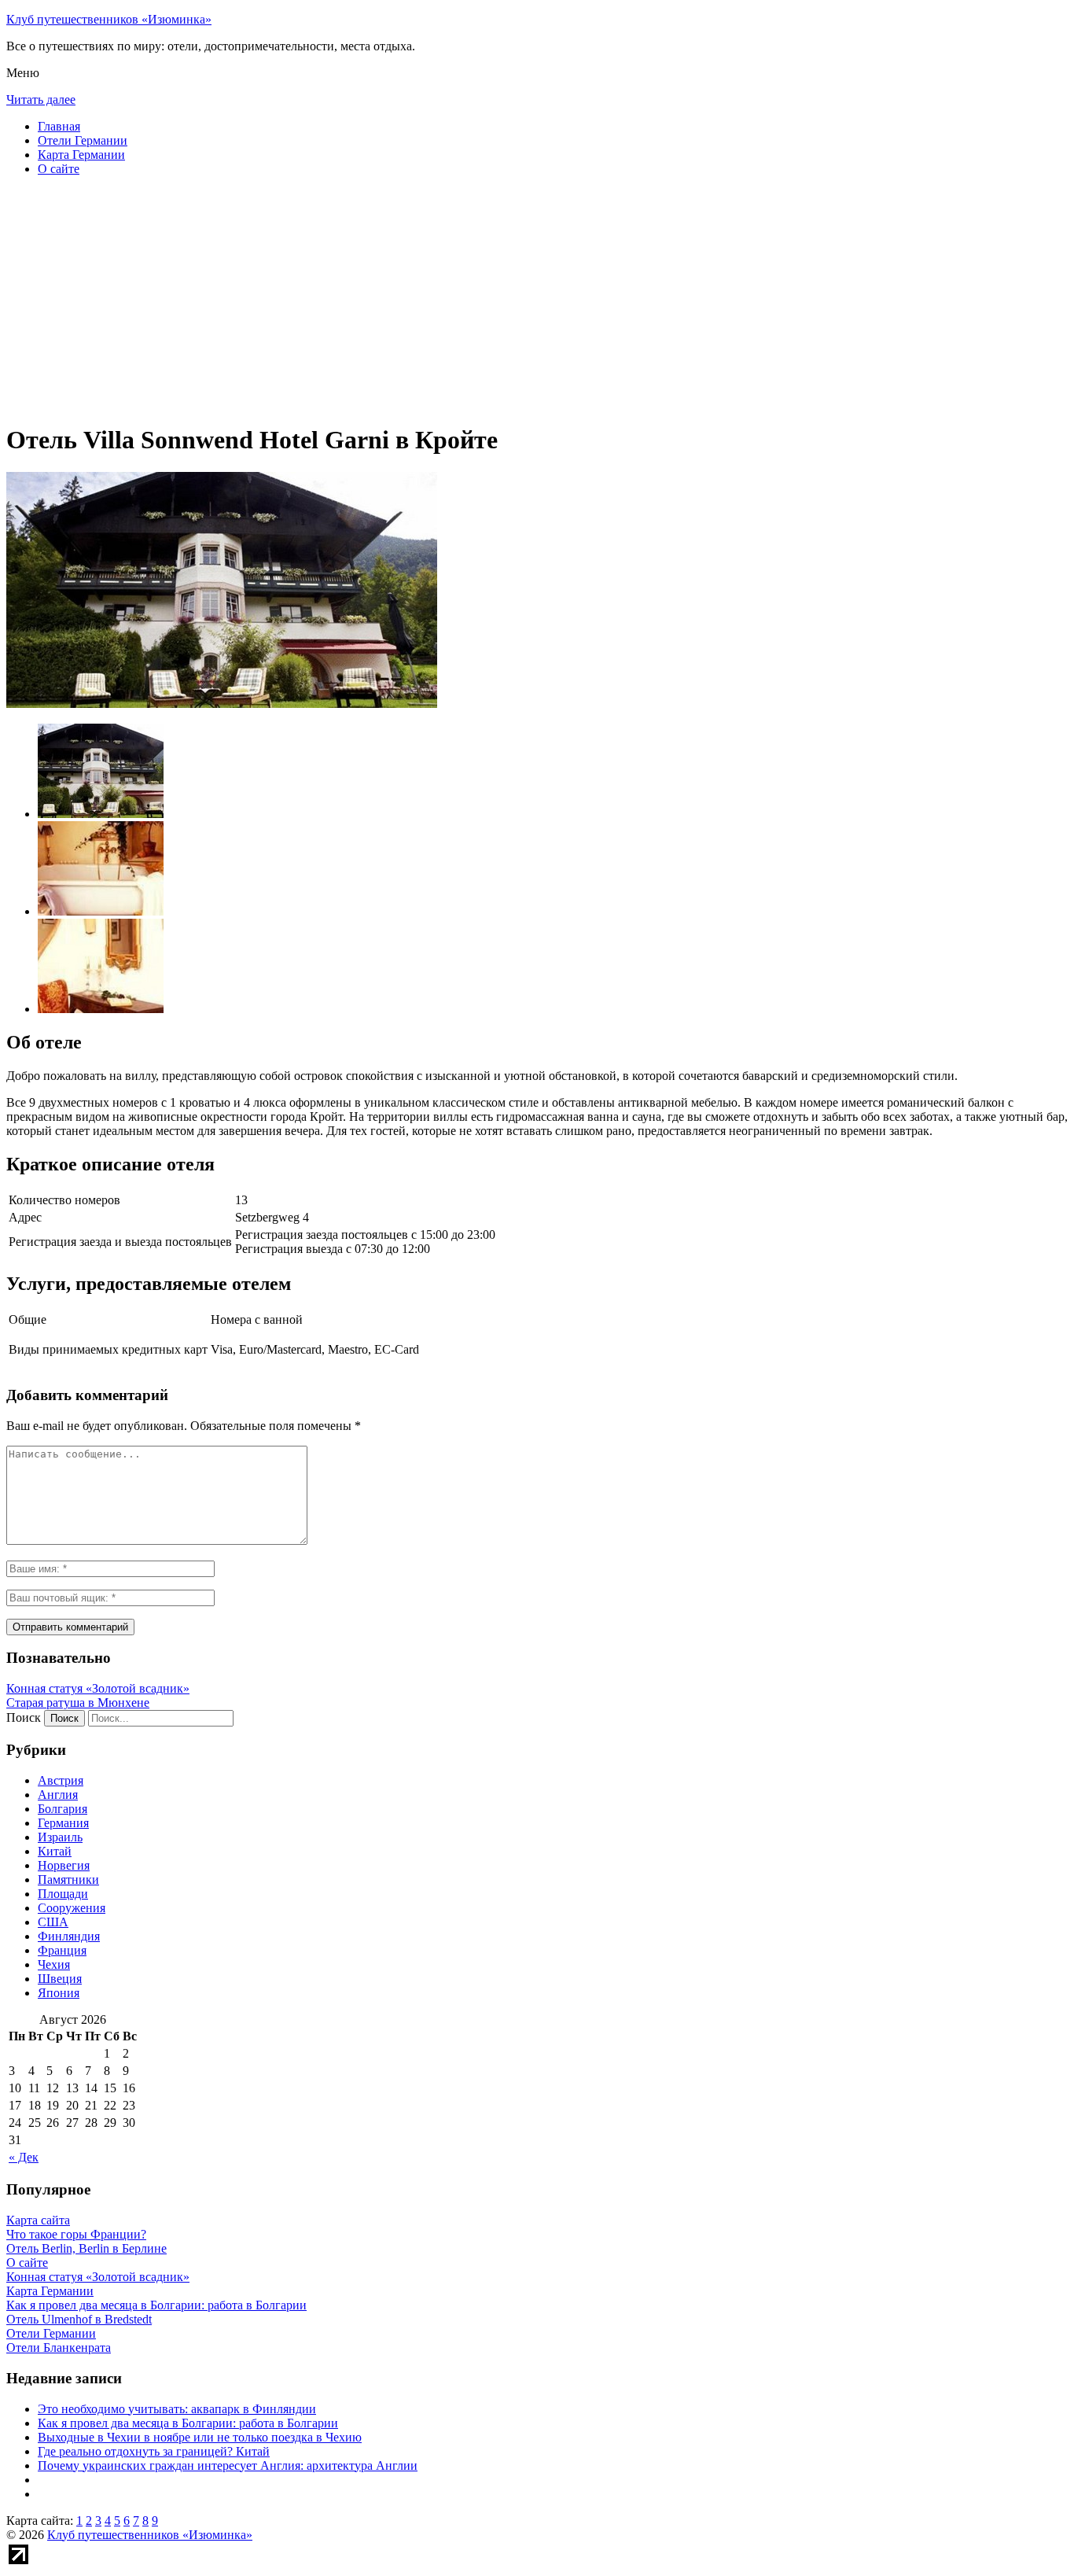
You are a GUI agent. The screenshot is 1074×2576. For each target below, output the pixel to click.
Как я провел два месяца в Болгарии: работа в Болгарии (188, 2423)
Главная (59, 126)
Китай (55, 1851)
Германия (63, 1823)
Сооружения (72, 1908)
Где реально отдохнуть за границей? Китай (154, 2451)
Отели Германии (83, 140)
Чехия (54, 1964)
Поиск (24, 1717)
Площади (63, 1894)
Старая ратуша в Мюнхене (78, 1703)
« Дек (24, 2157)
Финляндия (69, 1936)
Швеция (60, 1979)
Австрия (61, 1780)
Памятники (68, 1879)
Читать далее (41, 100)
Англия (58, 1795)
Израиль (60, 1837)
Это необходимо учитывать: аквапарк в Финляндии (177, 2409)
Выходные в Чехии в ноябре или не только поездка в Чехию (200, 2437)
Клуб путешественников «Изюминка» (109, 19)
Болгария (63, 1809)
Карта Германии (81, 155)
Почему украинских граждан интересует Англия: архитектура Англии (228, 2465)
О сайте (59, 169)
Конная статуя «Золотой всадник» (98, 1688)
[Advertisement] (478, 299)
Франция (62, 1950)
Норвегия (64, 1865)
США (53, 1922)
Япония (59, 1993)
